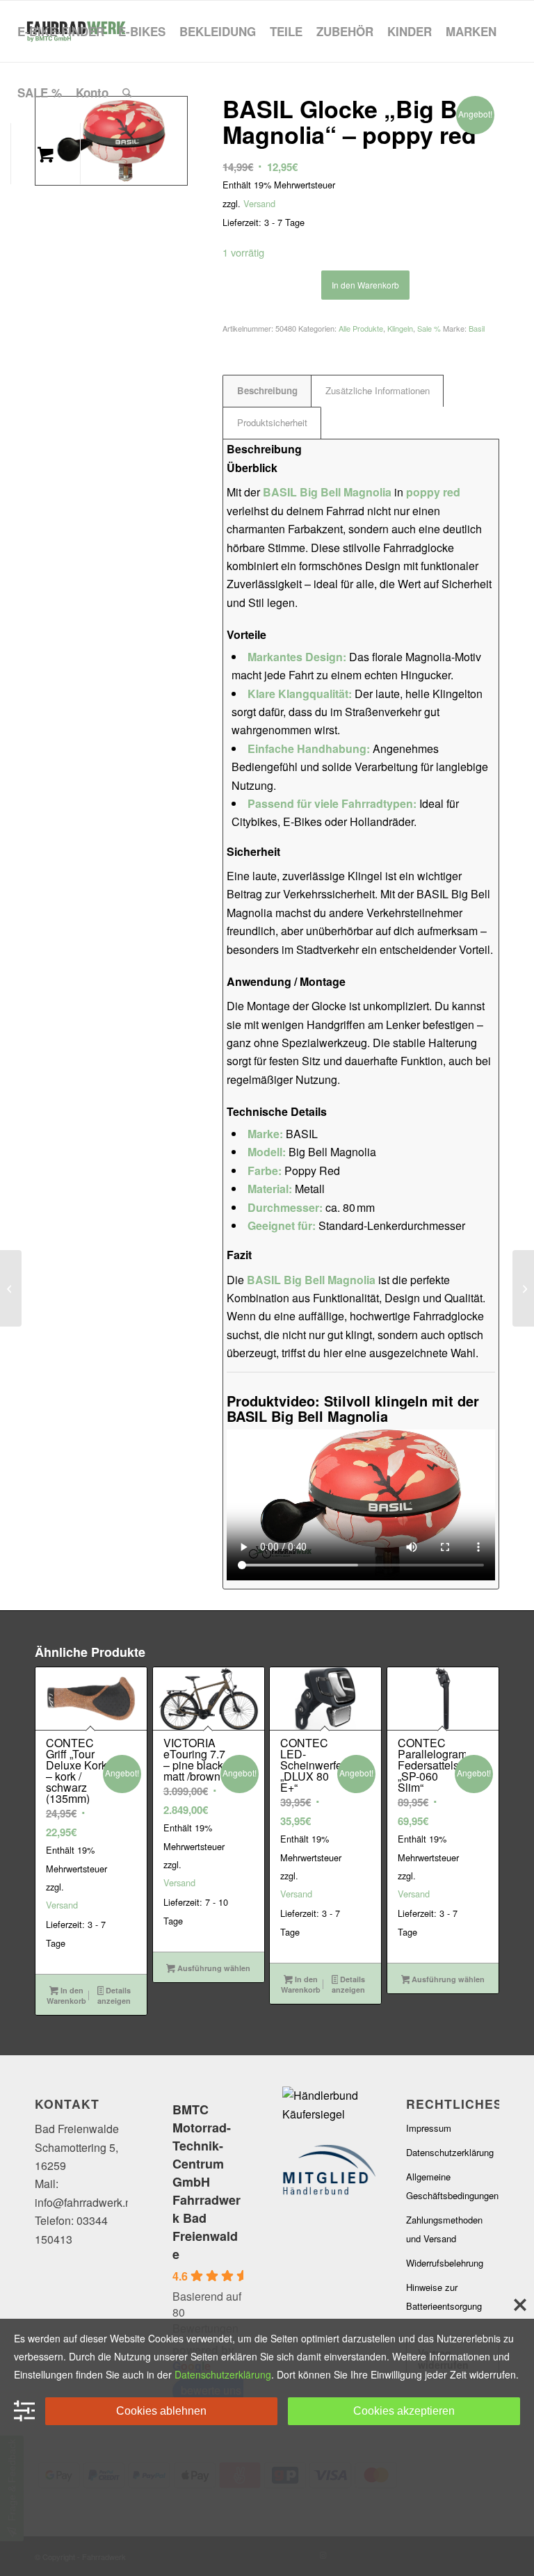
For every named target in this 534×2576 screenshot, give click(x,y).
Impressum (429, 2128)
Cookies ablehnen (161, 2411)
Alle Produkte (361, 328)
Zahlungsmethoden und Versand (444, 2229)
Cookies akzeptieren (404, 2411)
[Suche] (127, 92)
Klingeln (400, 328)
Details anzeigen (114, 1995)
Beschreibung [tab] (267, 390)
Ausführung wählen (213, 1968)
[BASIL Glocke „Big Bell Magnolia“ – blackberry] (523, 1288)
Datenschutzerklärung (450, 2152)
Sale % (429, 328)
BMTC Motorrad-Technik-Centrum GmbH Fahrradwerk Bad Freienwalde (207, 2182)
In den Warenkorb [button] (66, 1995)
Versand (259, 203)
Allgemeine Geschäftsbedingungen (452, 2186)
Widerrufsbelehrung (445, 2263)
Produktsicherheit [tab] (272, 422)
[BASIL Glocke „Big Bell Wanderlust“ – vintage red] (11, 1288)
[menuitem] (61, 31)
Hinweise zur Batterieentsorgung (444, 2296)
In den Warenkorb (365, 285)
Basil (477, 328)
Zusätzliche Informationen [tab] (378, 390)
